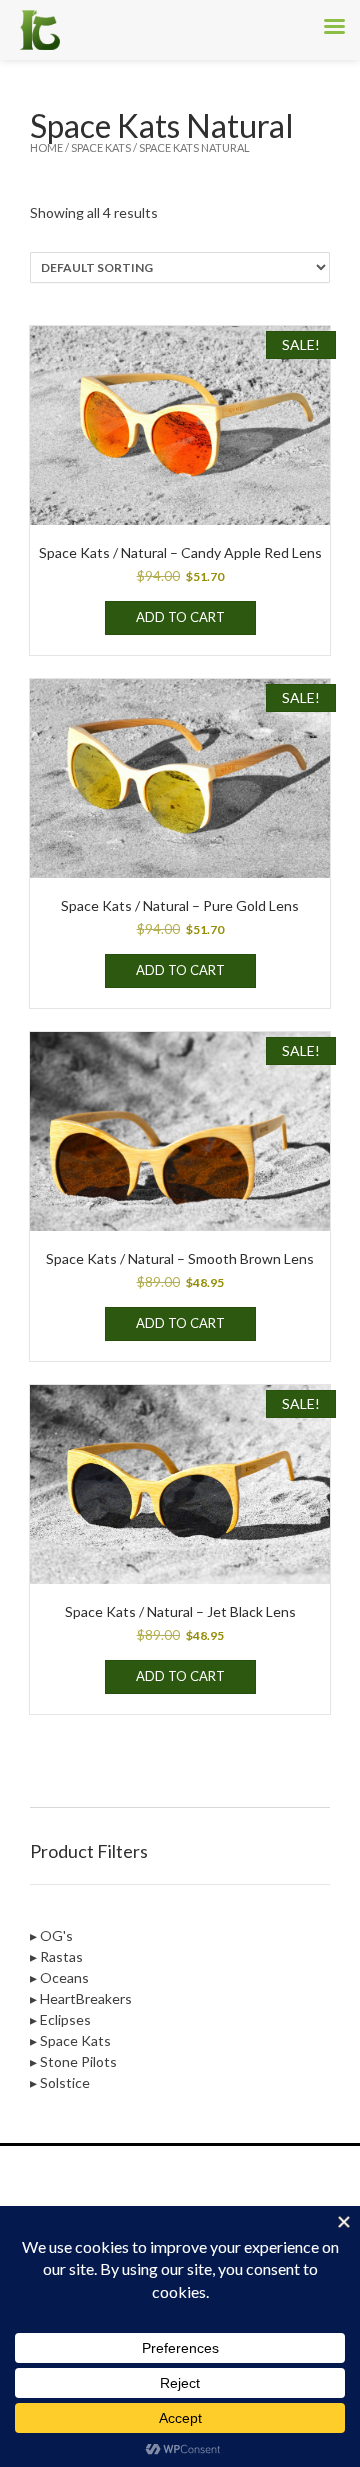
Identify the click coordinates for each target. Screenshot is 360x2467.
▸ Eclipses (60, 2019)
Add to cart (180, 617)
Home (46, 147)
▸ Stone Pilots (73, 2061)
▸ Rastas (56, 1956)
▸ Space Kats (70, 2040)
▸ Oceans (59, 1977)
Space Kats (101, 147)
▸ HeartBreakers (81, 1998)
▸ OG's (51, 1935)
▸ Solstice (60, 2082)
